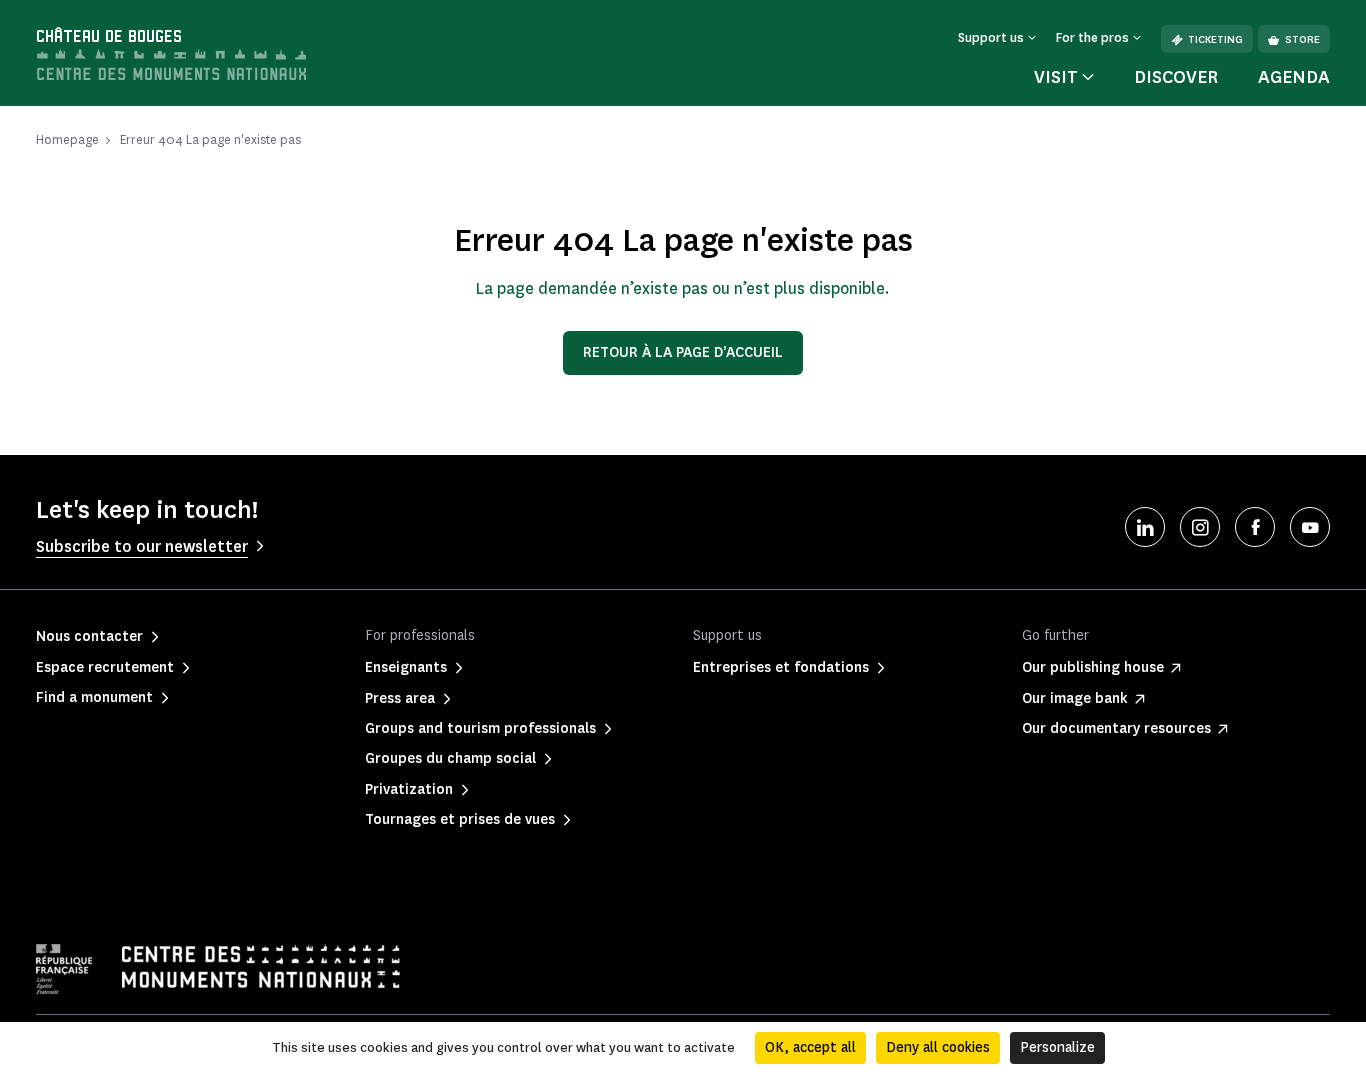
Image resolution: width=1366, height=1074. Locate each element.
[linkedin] (1145, 527)
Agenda (1294, 77)
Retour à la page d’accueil (683, 352)
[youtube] (1310, 527)
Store (1302, 39)
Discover (1176, 77)
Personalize (1057, 1047)
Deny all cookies (938, 1047)
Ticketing (1215, 39)
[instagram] (1200, 527)
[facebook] (1255, 527)
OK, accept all (810, 1047)
